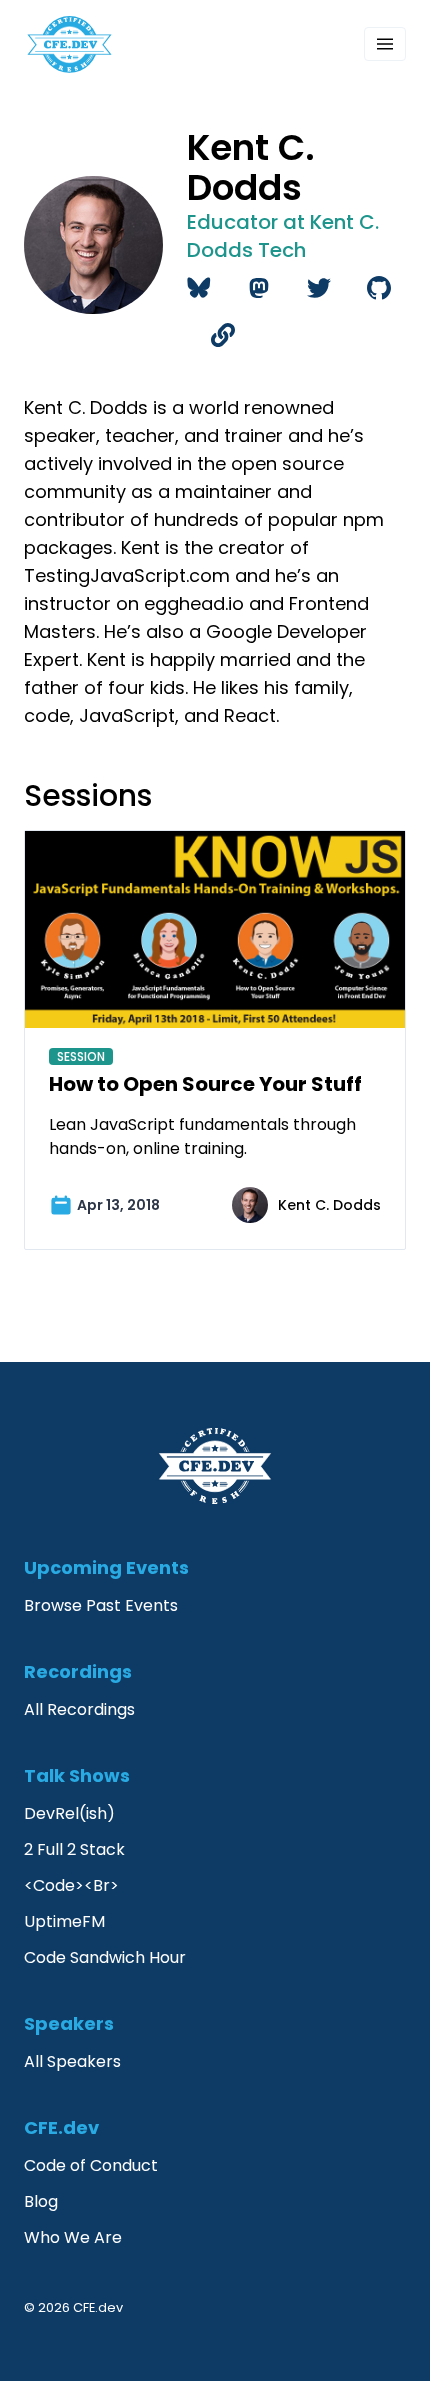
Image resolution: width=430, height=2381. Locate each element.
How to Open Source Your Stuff (205, 1084)
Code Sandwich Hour (105, 1957)
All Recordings (79, 1709)
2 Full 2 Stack (74, 1849)
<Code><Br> (71, 1885)
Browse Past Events (101, 1605)
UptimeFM (64, 1921)
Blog (41, 2201)
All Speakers (72, 2061)
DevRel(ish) (69, 1813)
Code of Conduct (91, 2165)
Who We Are (73, 2237)
